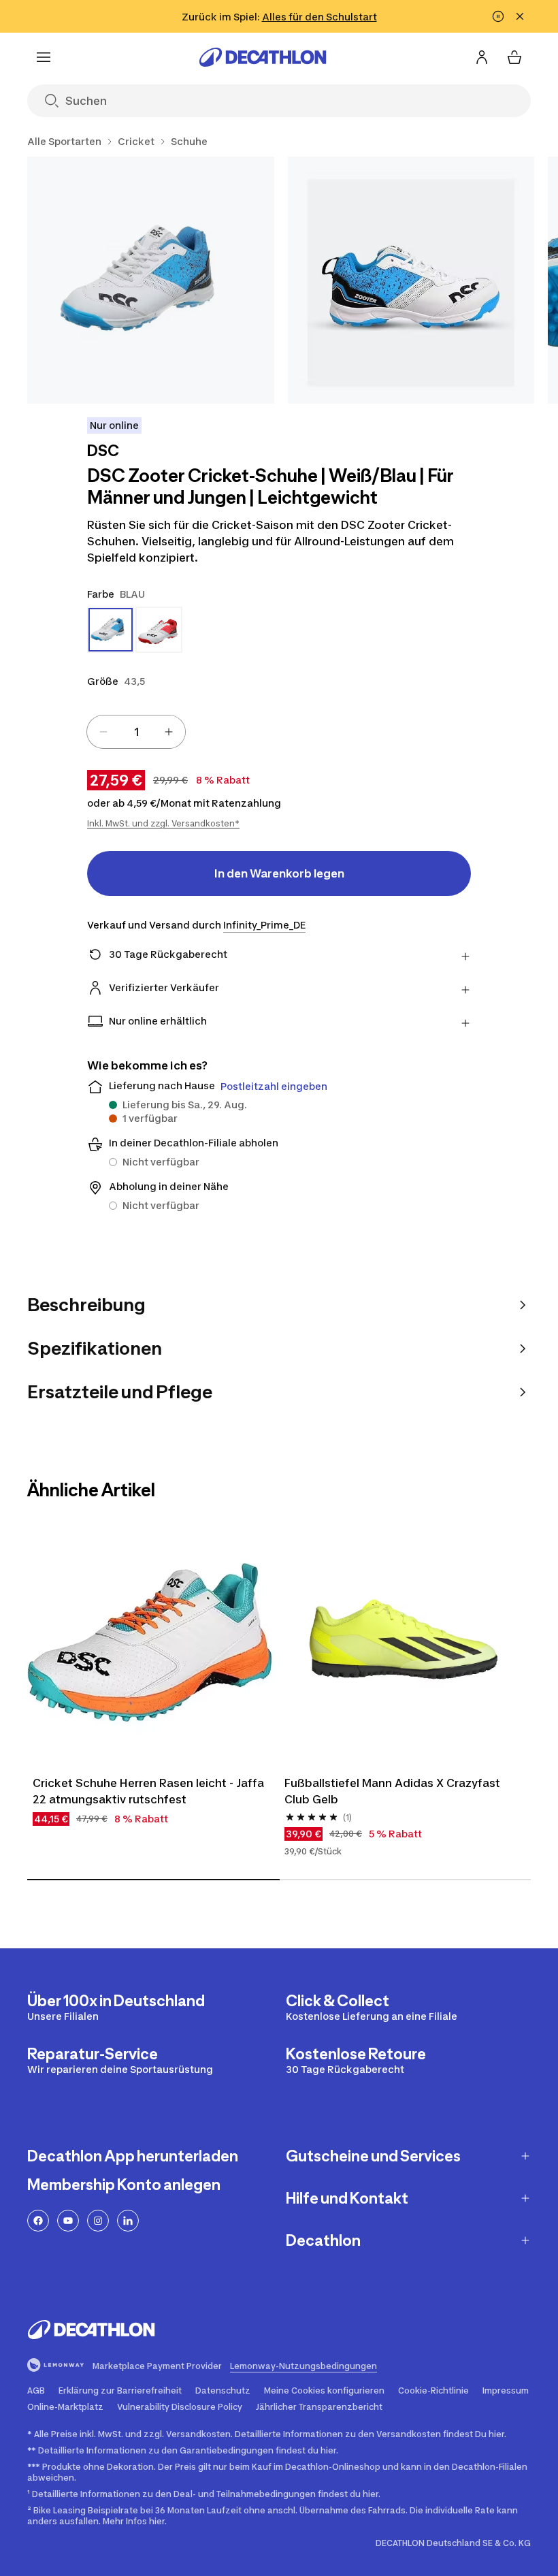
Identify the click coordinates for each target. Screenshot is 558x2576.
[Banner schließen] (520, 16)
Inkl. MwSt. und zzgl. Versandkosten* (163, 823)
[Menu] (44, 57)
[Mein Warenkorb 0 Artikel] (514, 57)
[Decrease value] (103, 732)
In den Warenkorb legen (279, 873)
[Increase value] (169, 732)
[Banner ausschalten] (498, 16)
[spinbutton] (136, 732)
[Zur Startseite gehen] (263, 57)
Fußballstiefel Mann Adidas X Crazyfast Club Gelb (394, 1791)
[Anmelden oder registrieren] (482, 57)
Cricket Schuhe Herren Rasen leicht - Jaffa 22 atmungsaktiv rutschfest (150, 1791)
